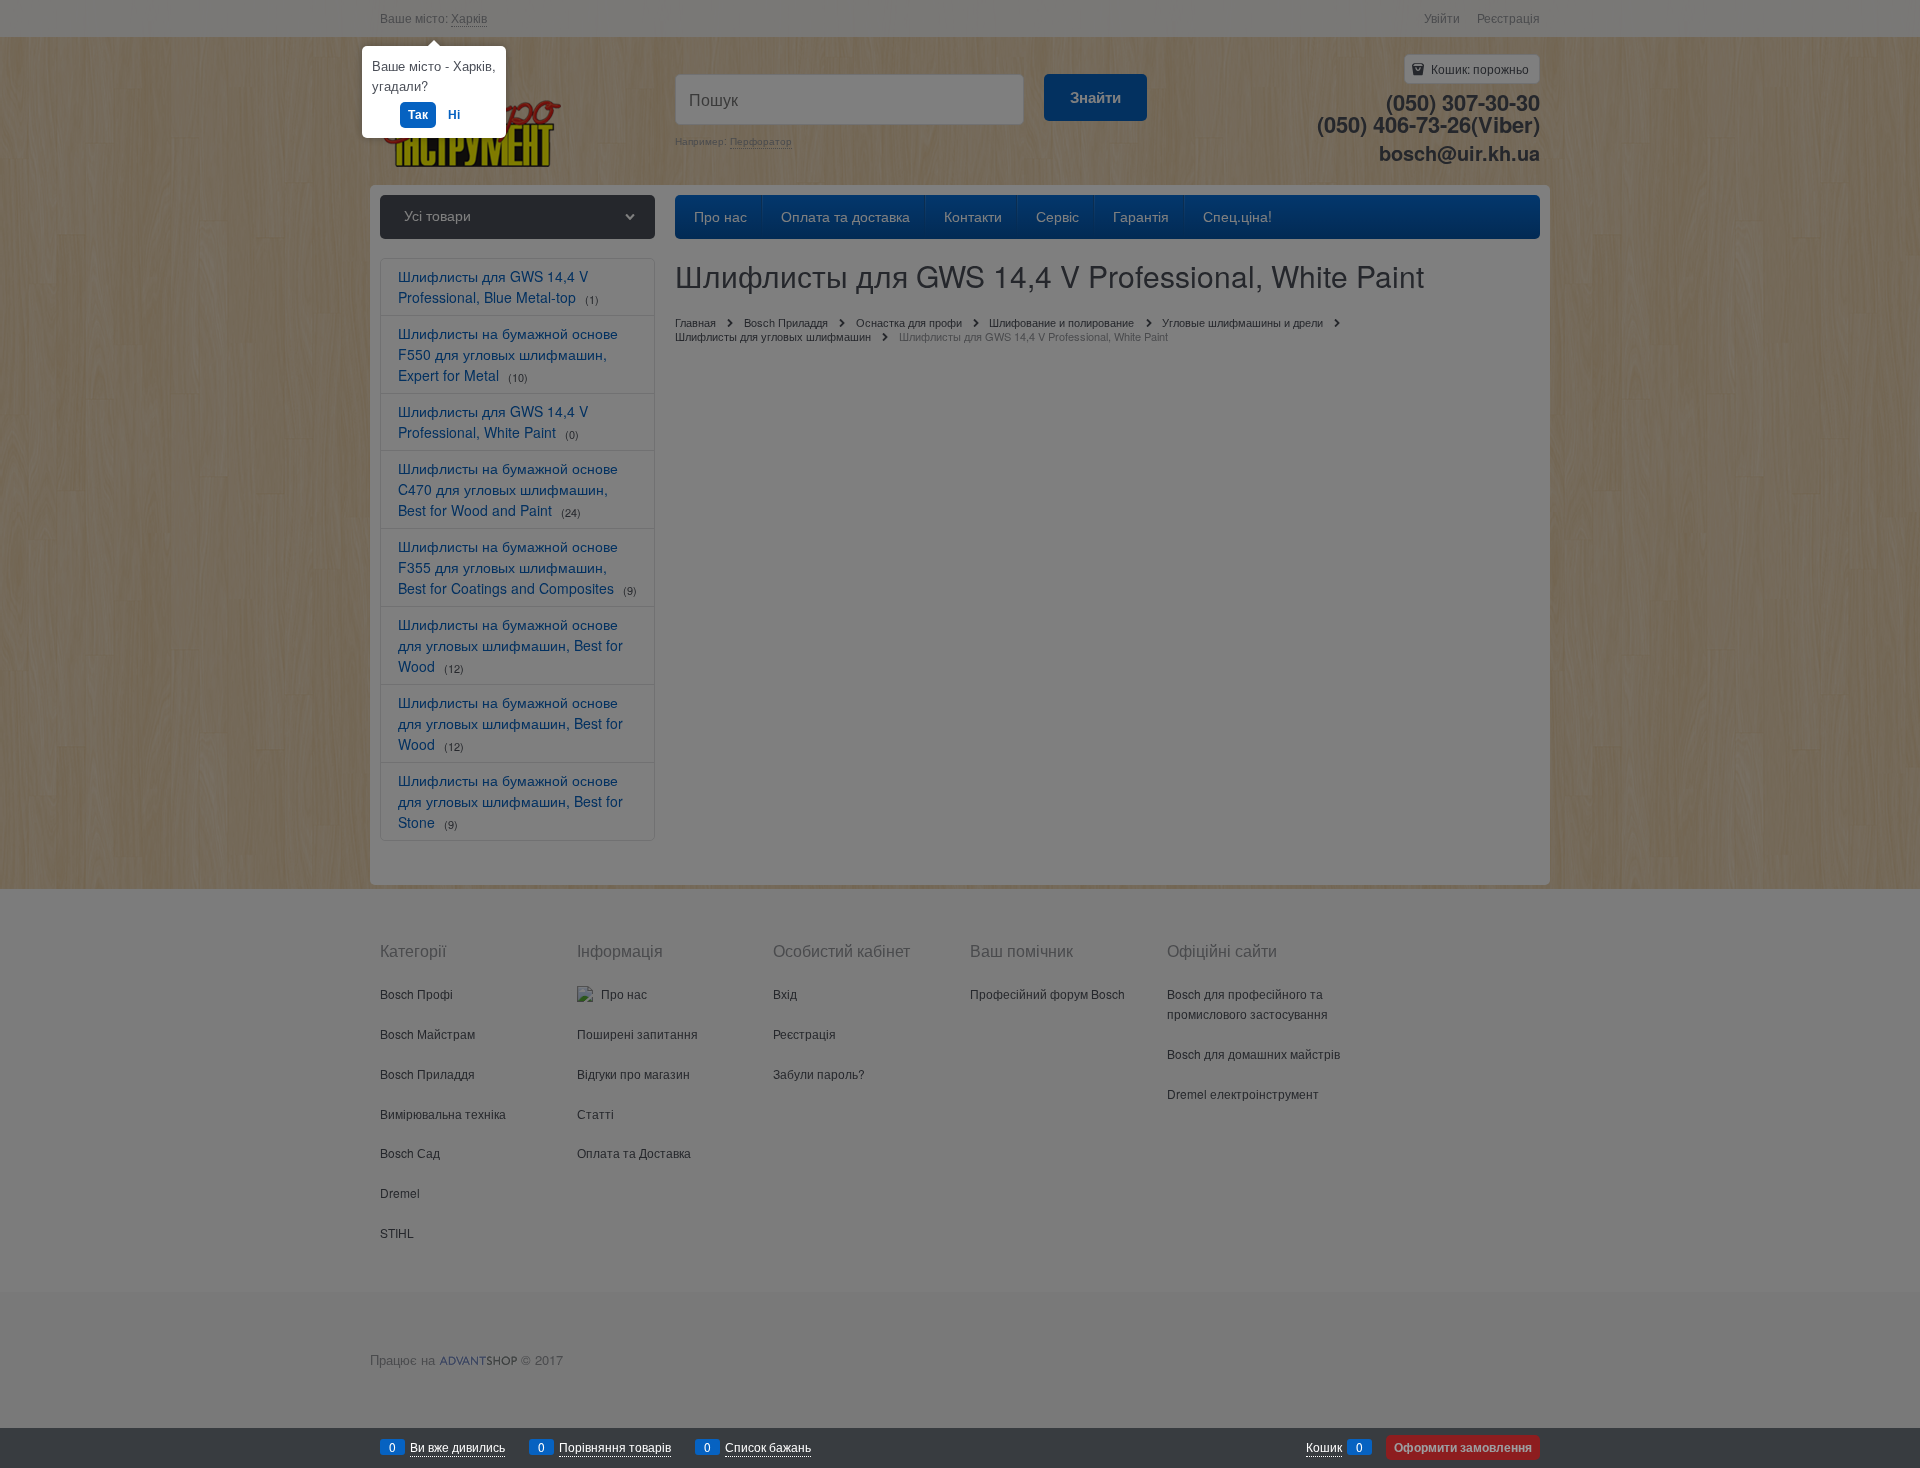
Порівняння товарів (615, 1446)
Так (418, 114)
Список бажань (768, 1446)
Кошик (1324, 1446)
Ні (454, 114)
